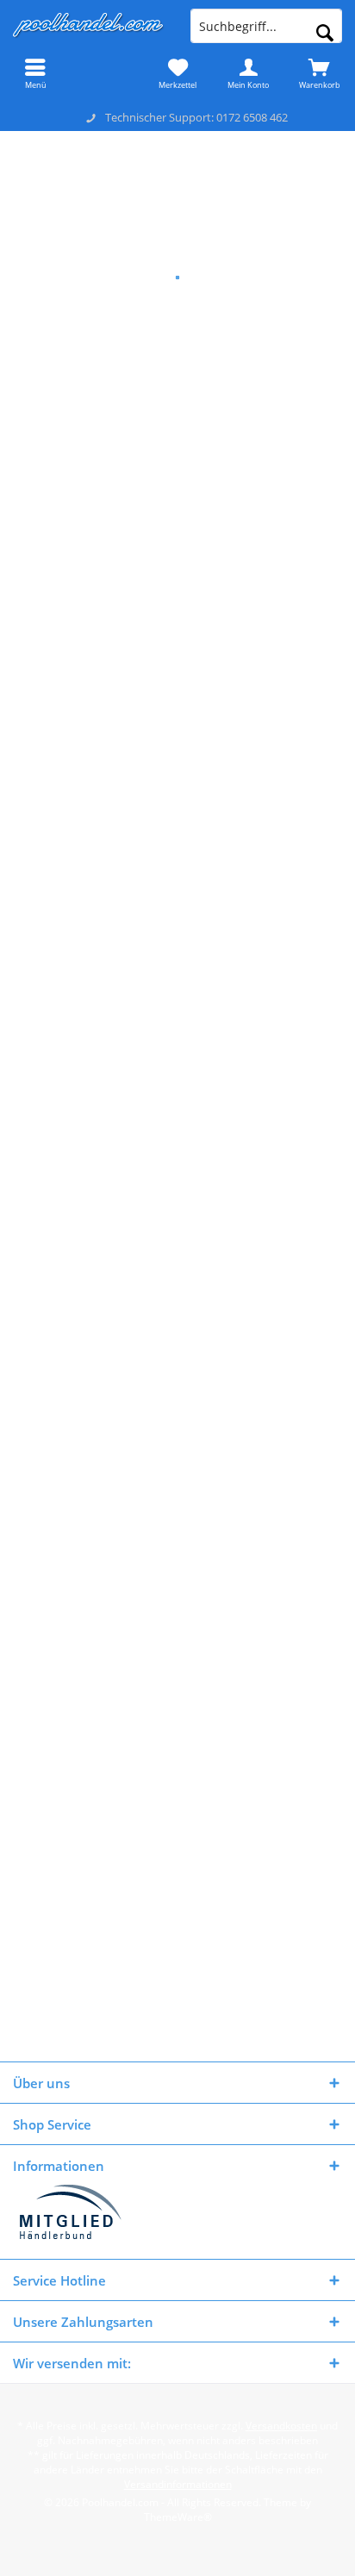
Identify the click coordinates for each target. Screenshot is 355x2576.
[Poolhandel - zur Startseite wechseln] (89, 26)
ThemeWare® (178, 2517)
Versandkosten (281, 2426)
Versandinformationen (178, 2484)
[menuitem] (35, 73)
